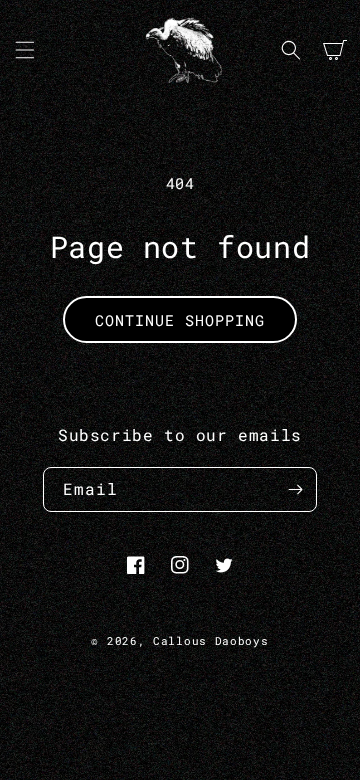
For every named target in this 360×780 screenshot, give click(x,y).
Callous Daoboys (211, 640)
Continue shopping (180, 320)
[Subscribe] (295, 489)
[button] (25, 50)
